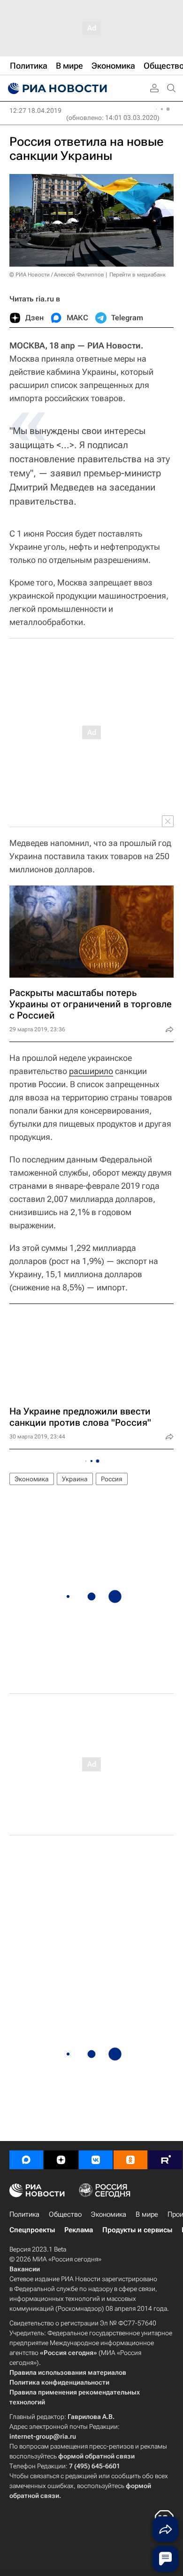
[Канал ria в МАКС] (26, 2160)
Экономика (32, 1479)
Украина (75, 1479)
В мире (147, 2214)
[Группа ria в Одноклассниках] (130, 2160)
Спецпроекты (32, 2230)
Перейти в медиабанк (137, 275)
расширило (91, 1071)
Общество (65, 2214)
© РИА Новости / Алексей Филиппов (57, 275)
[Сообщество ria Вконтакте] (96, 2160)
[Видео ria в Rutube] (165, 2160)
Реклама (79, 2230)
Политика (24, 2214)
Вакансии (25, 2269)
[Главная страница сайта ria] (56, 88)
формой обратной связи (96, 2456)
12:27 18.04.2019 (35, 111)
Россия (112, 1479)
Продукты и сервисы (137, 2230)
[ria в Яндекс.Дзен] (61, 2160)
